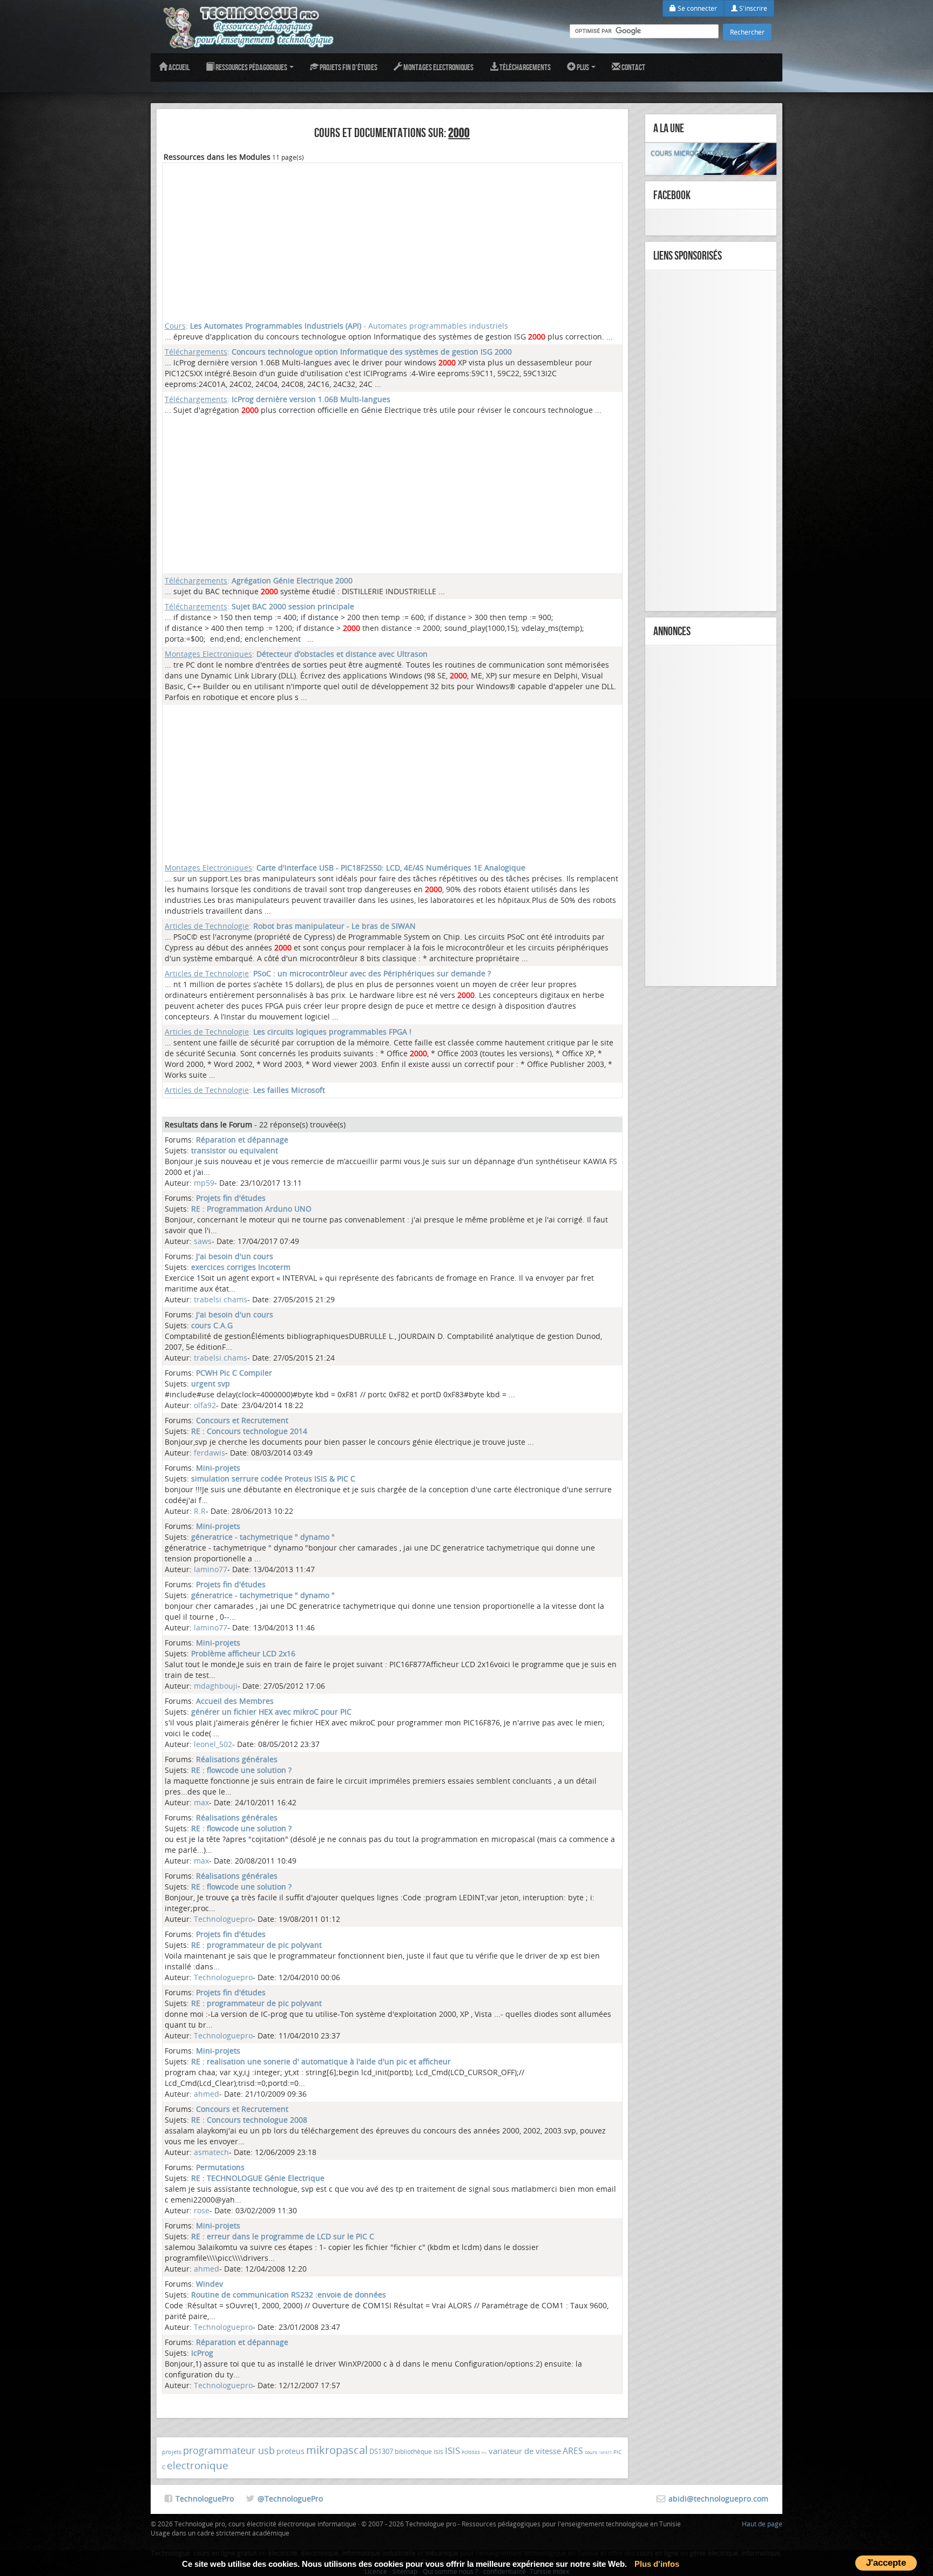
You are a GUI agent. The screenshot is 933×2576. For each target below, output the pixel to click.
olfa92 (205, 1405)
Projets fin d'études (348, 67)
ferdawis (209, 1453)
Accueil (178, 67)
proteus (290, 2451)
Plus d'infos (657, 2564)
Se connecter (697, 8)
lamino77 (211, 1569)
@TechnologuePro (290, 2499)
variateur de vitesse (525, 2451)
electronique (198, 2465)
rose (202, 2210)
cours (591, 2452)
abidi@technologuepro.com (718, 2499)
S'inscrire (752, 8)
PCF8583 (471, 2452)
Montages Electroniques (438, 67)
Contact (633, 67)
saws (203, 1241)
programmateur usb (229, 2450)
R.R (200, 1511)
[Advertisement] (392, 241)
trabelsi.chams (221, 1299)
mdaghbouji (216, 1686)
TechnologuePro (205, 2499)
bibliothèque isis (419, 2451)
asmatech (211, 2152)
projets (172, 2452)
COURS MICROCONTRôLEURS (695, 153)
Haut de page (762, 2524)
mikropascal (337, 2450)
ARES (573, 2451)
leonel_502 (213, 1744)
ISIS (452, 2451)
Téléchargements (525, 67)
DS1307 (381, 2451)
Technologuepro (223, 1919)
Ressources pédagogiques (251, 67)
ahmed (207, 2094)
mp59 (204, 1183)
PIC (484, 2453)
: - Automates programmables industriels (336, 326)
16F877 (605, 2453)
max (201, 1802)
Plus (583, 67)
